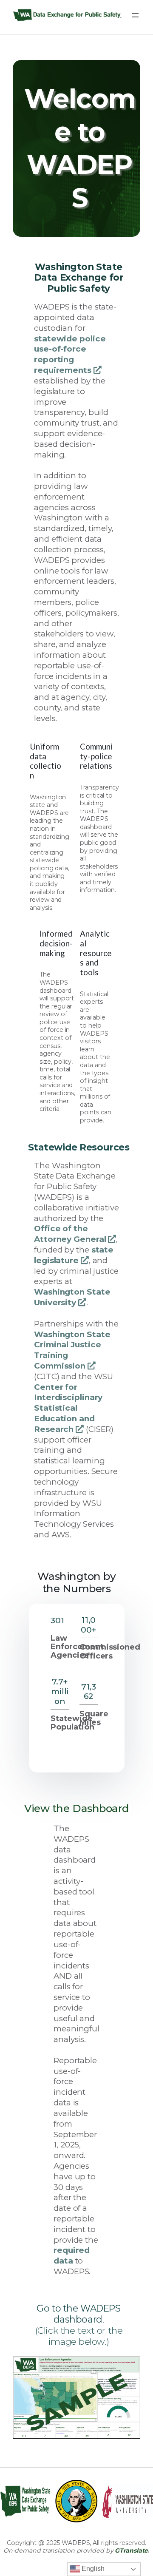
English (92, 2569)
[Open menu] (135, 15)
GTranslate (131, 2550)
